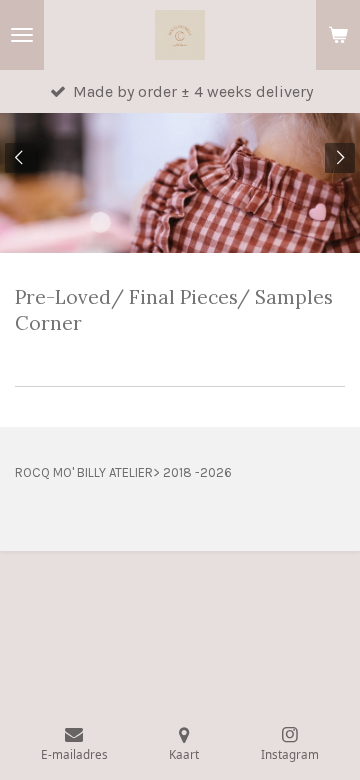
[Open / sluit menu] (22, 35)
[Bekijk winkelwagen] (338, 35)
